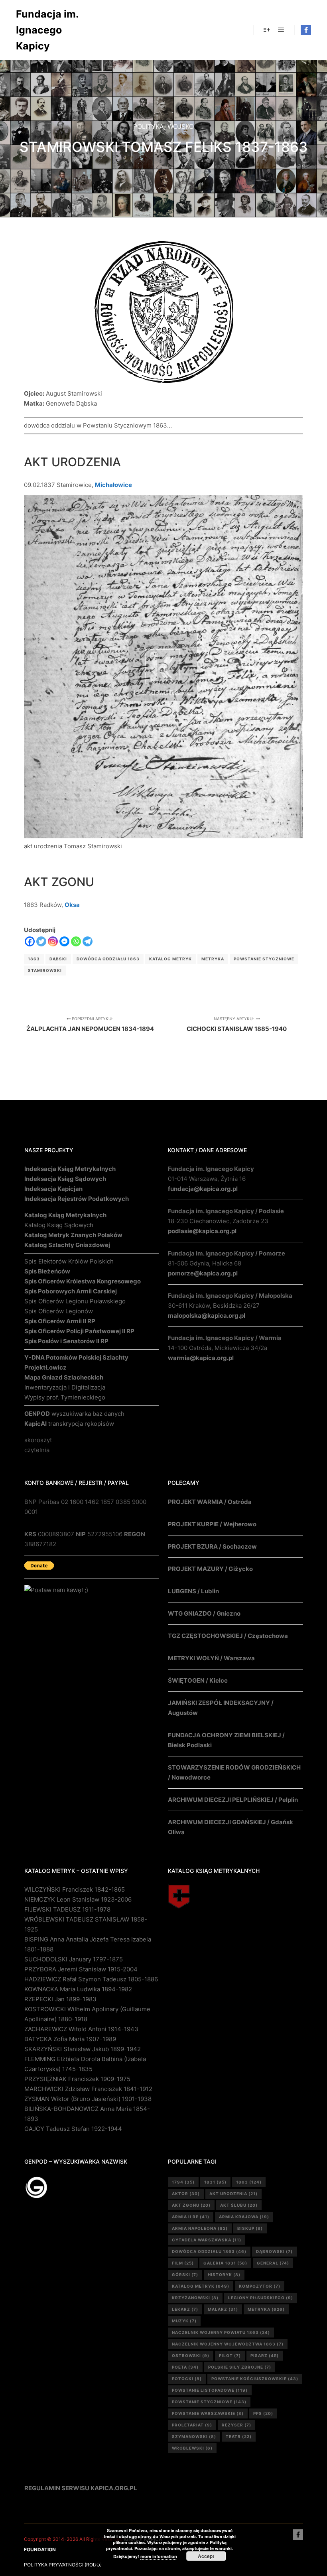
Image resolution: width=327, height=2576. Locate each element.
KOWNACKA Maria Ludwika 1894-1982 (78, 1989)
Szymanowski (194, 2436)
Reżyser (236, 2425)
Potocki (187, 2379)
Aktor (186, 2194)
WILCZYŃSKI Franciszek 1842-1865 (75, 1889)
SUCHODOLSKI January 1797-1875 (74, 1959)
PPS (263, 2413)
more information (159, 2556)
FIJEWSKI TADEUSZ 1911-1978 (67, 1909)
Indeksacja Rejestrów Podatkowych (77, 1199)
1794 (183, 2182)
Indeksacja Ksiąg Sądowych (65, 1179)
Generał (273, 2263)
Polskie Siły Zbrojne (240, 2367)
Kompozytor (260, 2286)
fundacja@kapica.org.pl (203, 1189)
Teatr (239, 2436)
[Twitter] (41, 941)
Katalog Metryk (170, 959)
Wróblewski (192, 2448)
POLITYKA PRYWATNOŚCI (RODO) (63, 2565)
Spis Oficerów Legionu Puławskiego (75, 1301)
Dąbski (58, 959)
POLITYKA (149, 126)
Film (183, 2263)
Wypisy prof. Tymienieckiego (65, 1397)
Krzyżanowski (195, 2298)
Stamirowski (45, 970)
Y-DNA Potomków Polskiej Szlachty (76, 1357)
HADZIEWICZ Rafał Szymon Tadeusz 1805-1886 (91, 1979)
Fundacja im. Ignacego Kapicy (47, 30)
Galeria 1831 (225, 2263)
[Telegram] (88, 941)
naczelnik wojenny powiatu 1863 (221, 2332)
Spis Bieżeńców (47, 1271)
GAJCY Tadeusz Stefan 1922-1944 (73, 2129)
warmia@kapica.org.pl (201, 1358)
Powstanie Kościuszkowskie (255, 2379)
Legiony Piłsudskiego (261, 2298)
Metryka (213, 959)
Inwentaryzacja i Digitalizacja (65, 1387)
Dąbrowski (274, 2251)
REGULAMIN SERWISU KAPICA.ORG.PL (81, 2488)
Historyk (224, 2274)
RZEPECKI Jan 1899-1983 (60, 1999)
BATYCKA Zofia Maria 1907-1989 (70, 2039)
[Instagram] (53, 941)
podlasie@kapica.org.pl (202, 1231)
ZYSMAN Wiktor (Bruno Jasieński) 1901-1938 (88, 2099)
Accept (206, 2556)
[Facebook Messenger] (64, 941)
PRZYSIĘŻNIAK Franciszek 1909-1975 (77, 2079)
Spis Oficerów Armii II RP (60, 1321)
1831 (215, 2182)
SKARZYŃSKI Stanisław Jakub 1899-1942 (83, 2049)
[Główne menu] (281, 30)
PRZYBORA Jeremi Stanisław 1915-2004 (81, 1969)
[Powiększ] (223, 252)
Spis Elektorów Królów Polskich (69, 1261)
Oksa (72, 905)
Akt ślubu (239, 2205)
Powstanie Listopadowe (210, 2390)
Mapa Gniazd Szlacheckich (64, 1377)
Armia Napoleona (200, 2228)
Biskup (250, 2228)
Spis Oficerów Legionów (59, 1311)
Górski (185, 2274)
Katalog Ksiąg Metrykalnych (65, 1215)
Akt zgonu (191, 2205)
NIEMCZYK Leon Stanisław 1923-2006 (78, 1899)
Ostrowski (191, 2355)
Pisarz (265, 2355)
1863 (34, 959)
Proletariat (192, 2425)
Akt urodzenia (233, 2194)
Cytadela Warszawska (207, 2240)
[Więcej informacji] (267, 30)
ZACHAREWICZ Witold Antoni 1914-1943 (81, 2029)
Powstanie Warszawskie (208, 2413)
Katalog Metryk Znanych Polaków (73, 1235)
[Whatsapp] (76, 941)
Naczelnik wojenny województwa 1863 (228, 2344)
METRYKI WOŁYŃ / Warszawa (211, 1658)
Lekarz (185, 2309)
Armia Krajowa (244, 2217)
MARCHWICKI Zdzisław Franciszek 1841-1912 (88, 2089)
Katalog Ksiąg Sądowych (59, 1225)
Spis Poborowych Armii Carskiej (71, 1291)
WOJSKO (181, 126)
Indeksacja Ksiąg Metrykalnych (70, 1169)
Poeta (185, 2367)
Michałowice (113, 485)
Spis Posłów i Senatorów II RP (66, 1341)
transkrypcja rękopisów (69, 1424)
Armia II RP (191, 2217)
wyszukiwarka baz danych (74, 1414)
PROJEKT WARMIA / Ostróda (210, 1502)
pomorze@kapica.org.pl (203, 1273)
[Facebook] (306, 30)
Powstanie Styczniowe (264, 959)
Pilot (230, 2355)
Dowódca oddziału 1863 (108, 959)
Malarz (223, 2309)
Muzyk (184, 2321)
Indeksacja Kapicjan (53, 1189)
